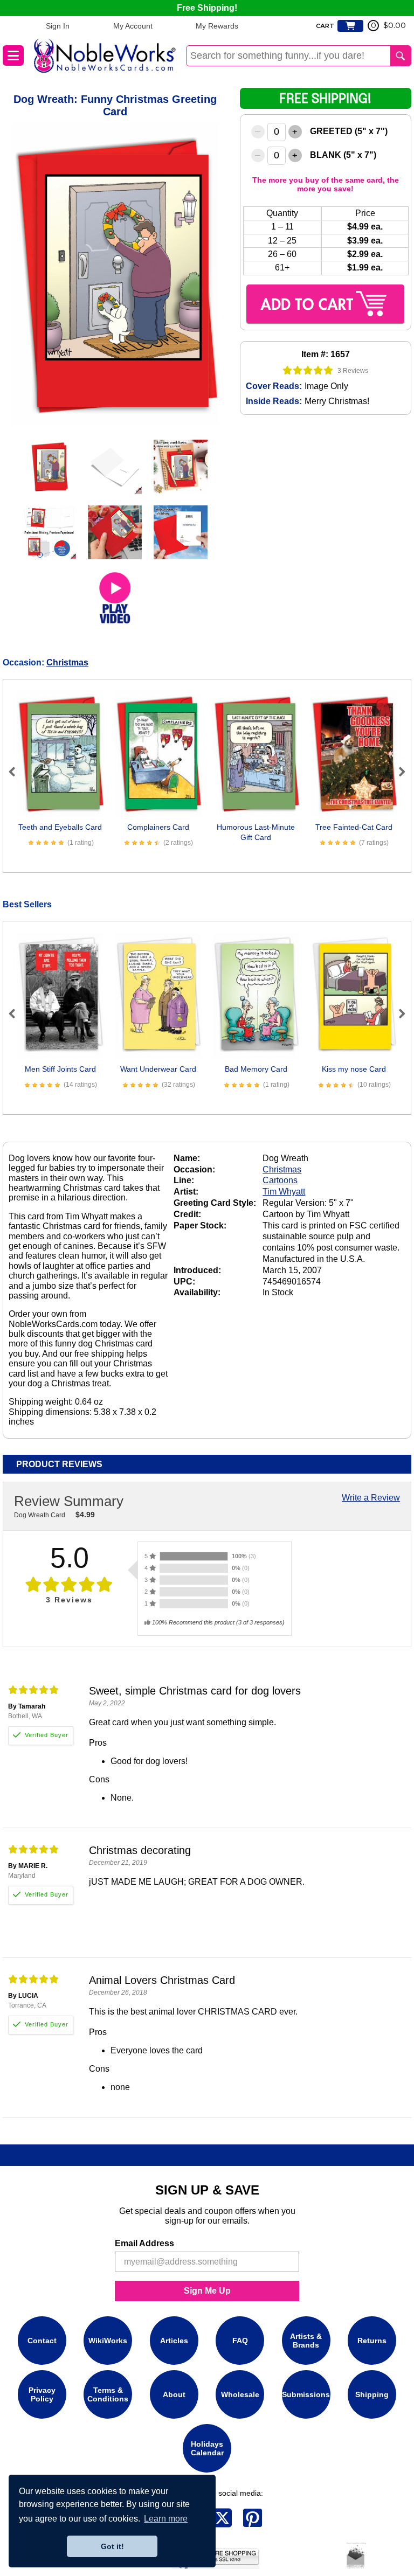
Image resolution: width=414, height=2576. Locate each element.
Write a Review (371, 1498)
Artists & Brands (306, 2341)
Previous (17, 772)
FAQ (240, 2341)
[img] (308, 370)
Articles (174, 2341)
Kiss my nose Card (354, 1069)
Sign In (58, 26)
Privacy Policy (42, 2394)
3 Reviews (353, 371)
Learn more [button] (166, 2519)
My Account (133, 26)
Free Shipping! (207, 8)
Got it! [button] (112, 2546)
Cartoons (280, 1180)
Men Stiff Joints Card (60, 1069)
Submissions (306, 2394)
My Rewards (217, 26)
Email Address (144, 2243)
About (174, 2394)
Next (397, 772)
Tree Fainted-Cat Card (354, 827)
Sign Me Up (207, 2291)
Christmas (67, 662)
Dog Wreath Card (40, 1515)
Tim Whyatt (284, 1192)
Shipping (372, 2394)
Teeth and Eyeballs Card (60, 827)
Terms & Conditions (108, 2394)
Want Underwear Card (158, 1069)
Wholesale (240, 2394)
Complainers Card (158, 827)
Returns (372, 2341)
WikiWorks (108, 2341)
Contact (42, 2341)
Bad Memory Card (256, 1069)
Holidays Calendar (207, 2448)
